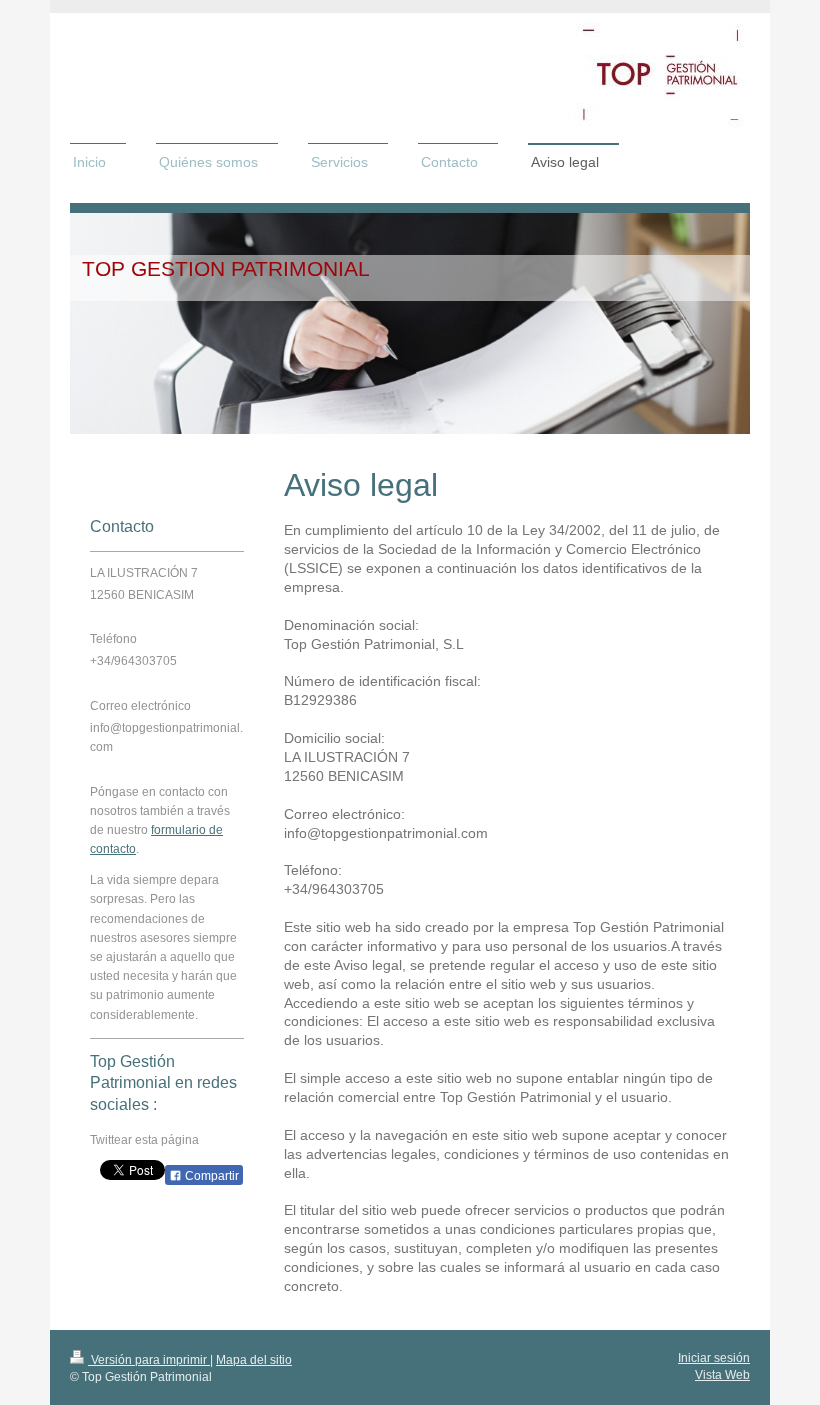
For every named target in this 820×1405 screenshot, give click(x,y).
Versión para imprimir (149, 1360)
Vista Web (722, 1375)
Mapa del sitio (254, 1360)
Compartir (210, 1176)
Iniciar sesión (714, 1358)
